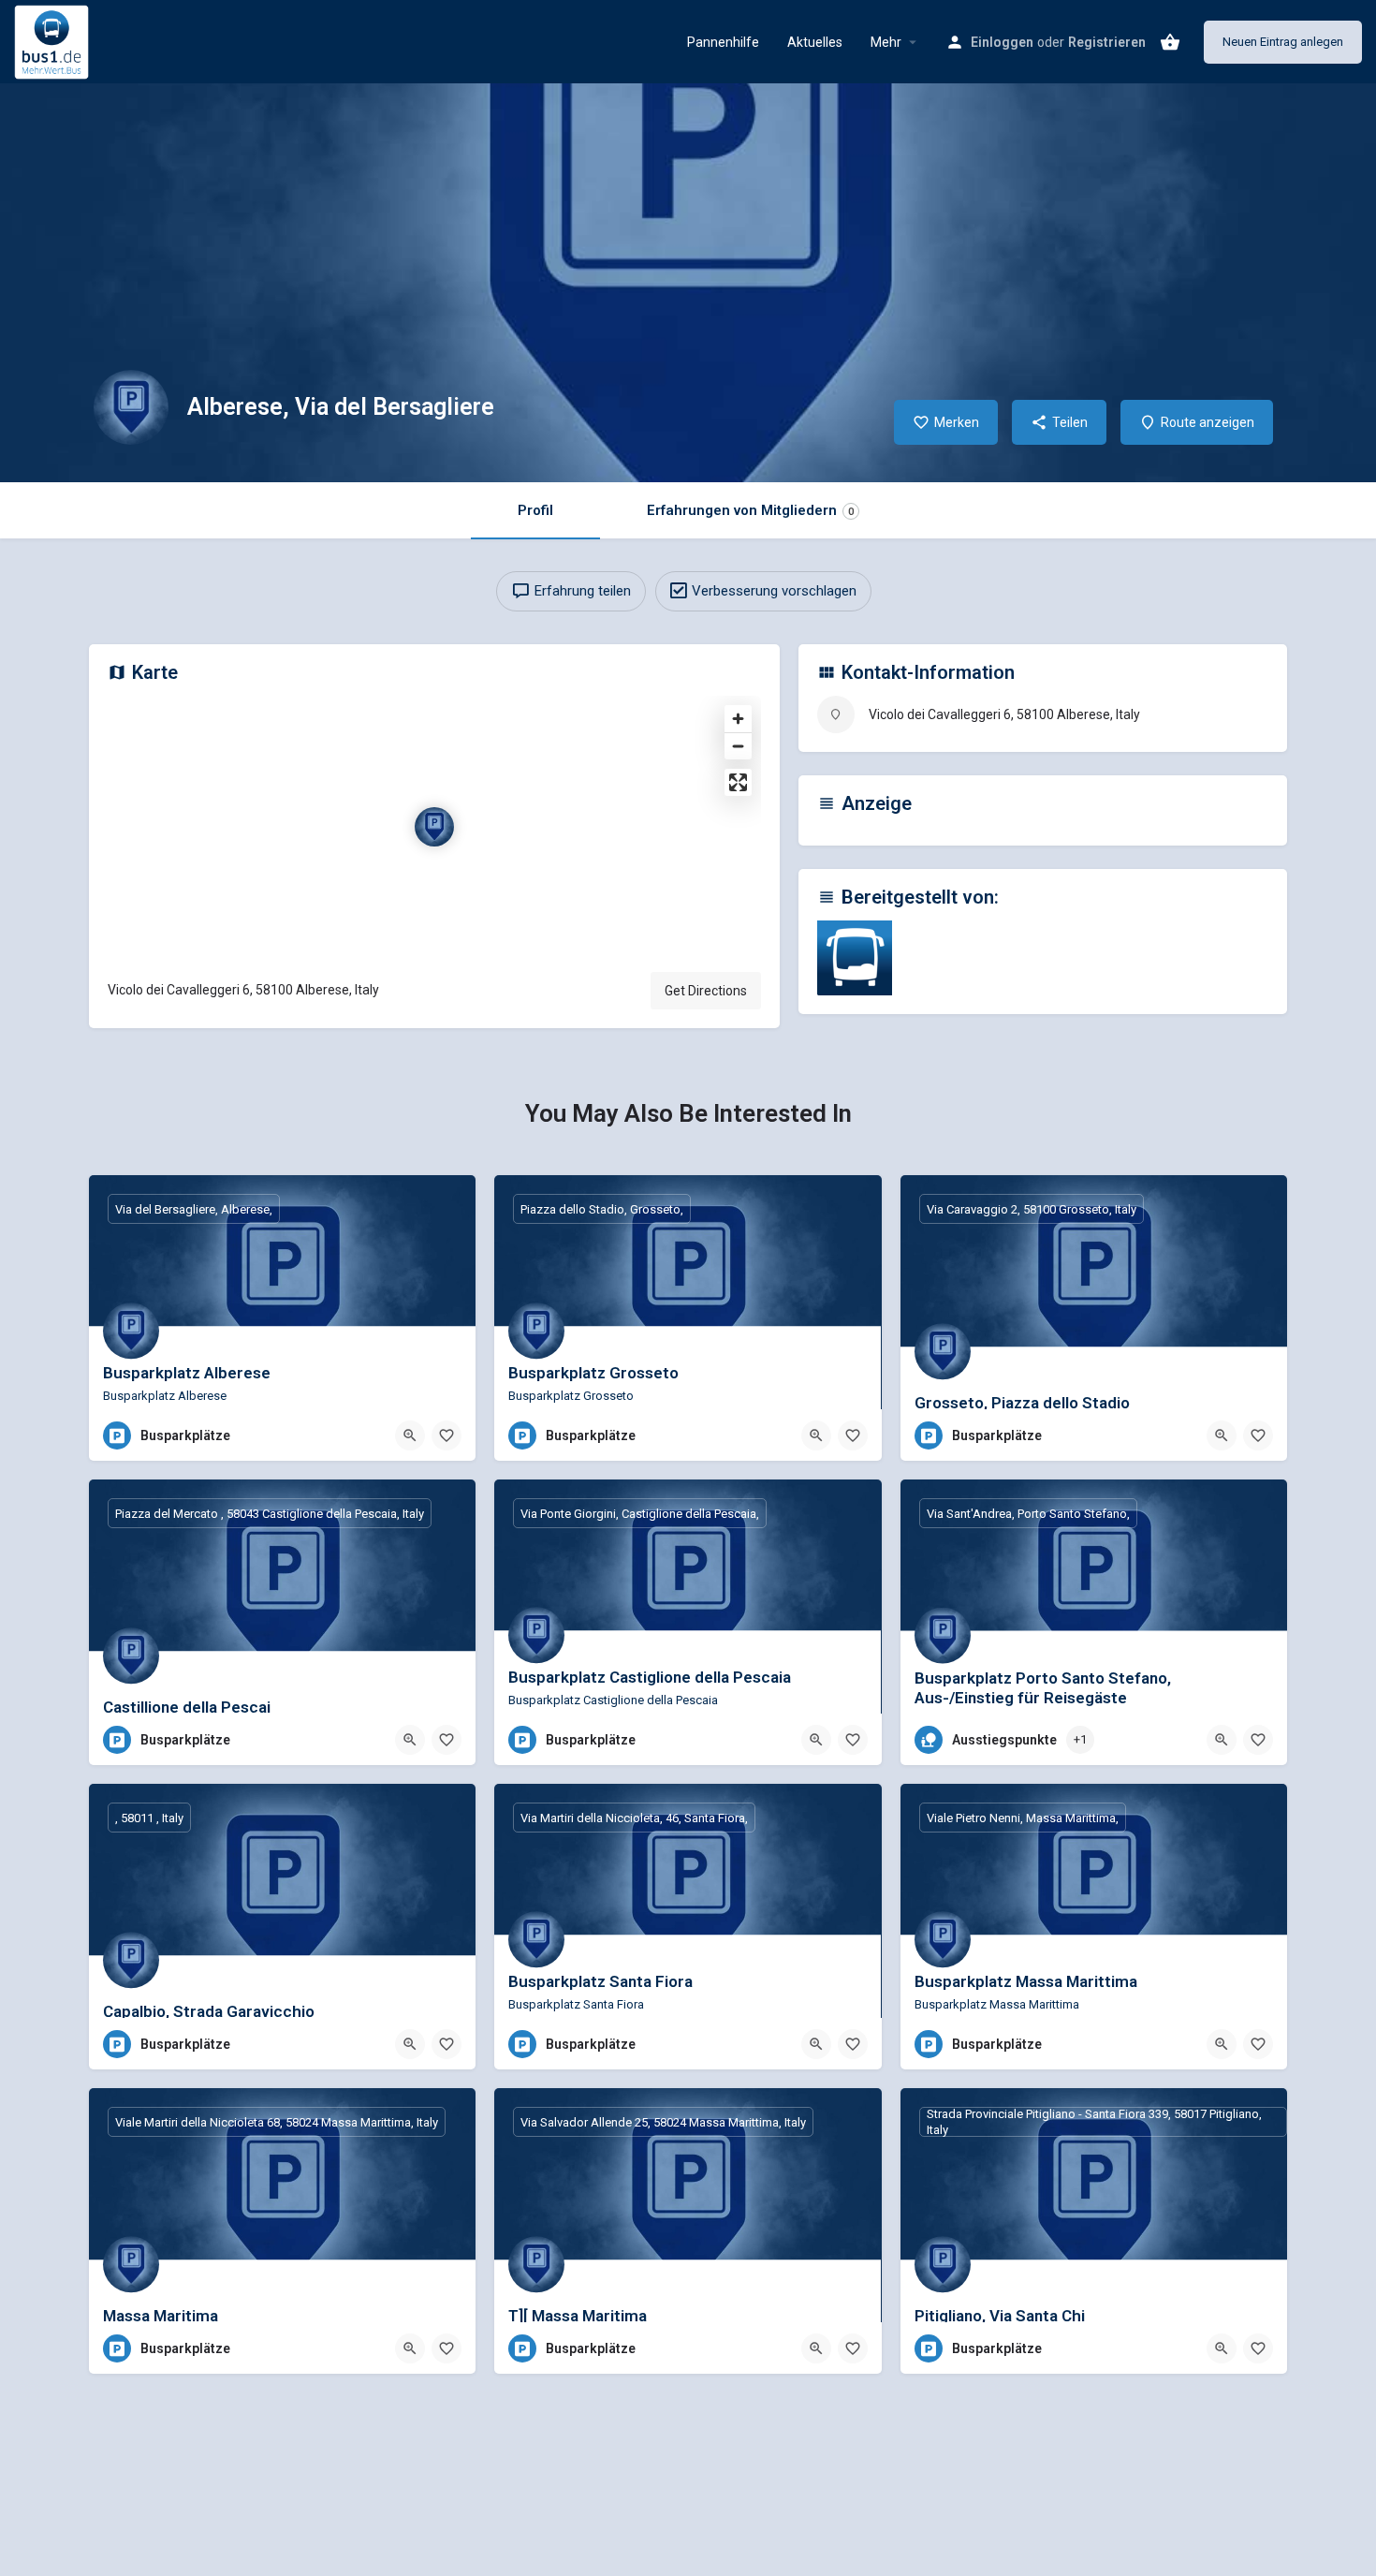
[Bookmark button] (446, 1435)
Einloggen (1002, 42)
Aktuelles (815, 42)
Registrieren (1107, 42)
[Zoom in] (738, 719)
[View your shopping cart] (1170, 42)
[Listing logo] (131, 407)
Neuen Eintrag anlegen (1283, 42)
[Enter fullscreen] (738, 782)
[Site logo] (54, 40)
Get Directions (706, 991)
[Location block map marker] (434, 827)
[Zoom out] (738, 746)
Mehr (886, 42)
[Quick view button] (410, 1435)
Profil (535, 510)
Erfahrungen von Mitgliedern (750, 510)
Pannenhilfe (723, 42)
